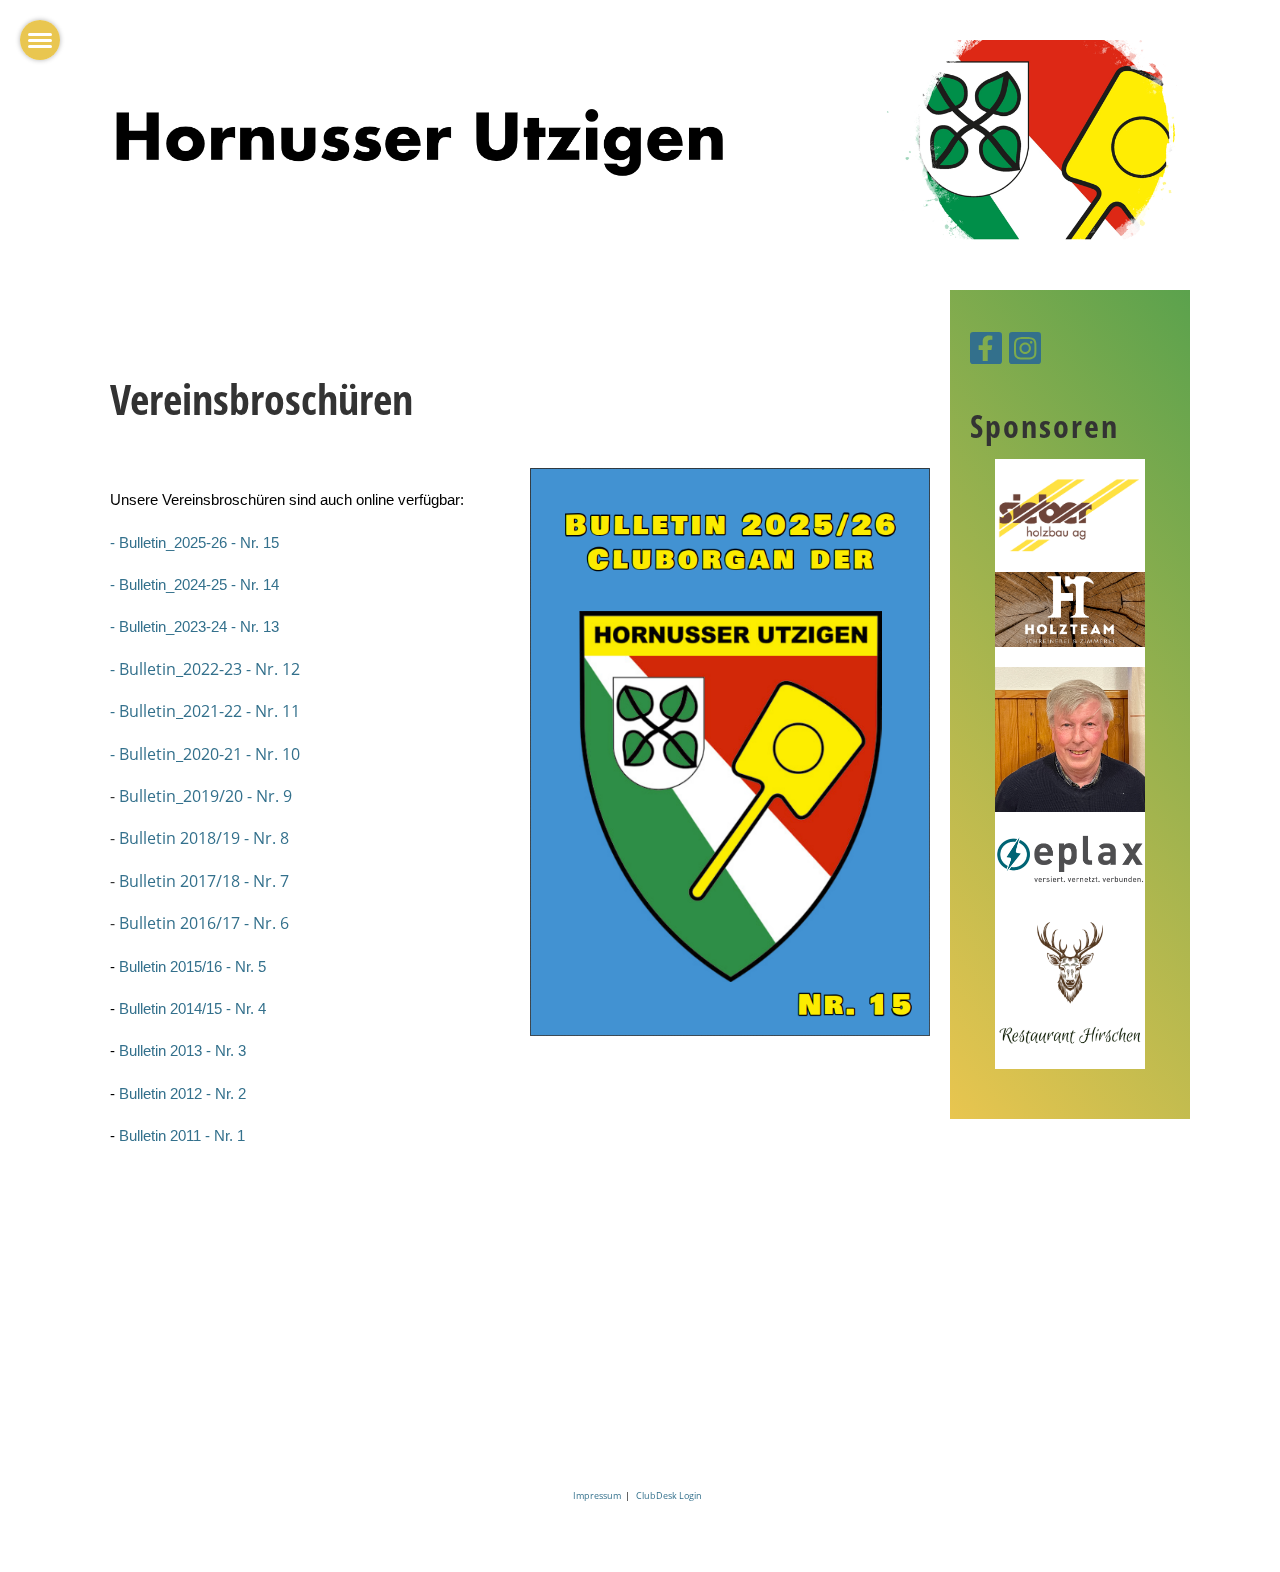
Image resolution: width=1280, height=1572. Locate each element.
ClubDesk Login (669, 1495)
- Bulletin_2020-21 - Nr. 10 (205, 754)
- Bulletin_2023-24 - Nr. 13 (194, 627)
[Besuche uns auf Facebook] (986, 351)
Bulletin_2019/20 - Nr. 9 (205, 796)
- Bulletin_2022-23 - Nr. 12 (205, 669)
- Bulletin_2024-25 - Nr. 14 (194, 585)
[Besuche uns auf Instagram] (1025, 351)
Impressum (599, 1495)
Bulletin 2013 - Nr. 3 (182, 1051)
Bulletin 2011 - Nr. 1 (182, 1136)
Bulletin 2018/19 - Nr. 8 (204, 838)
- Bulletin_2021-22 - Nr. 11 (205, 711)
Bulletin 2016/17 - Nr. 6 (204, 923)
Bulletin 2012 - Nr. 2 (182, 1094)
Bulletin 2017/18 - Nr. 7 (204, 881)
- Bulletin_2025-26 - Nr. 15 (194, 543)
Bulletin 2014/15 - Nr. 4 (192, 1009)
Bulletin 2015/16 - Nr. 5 (192, 967)
